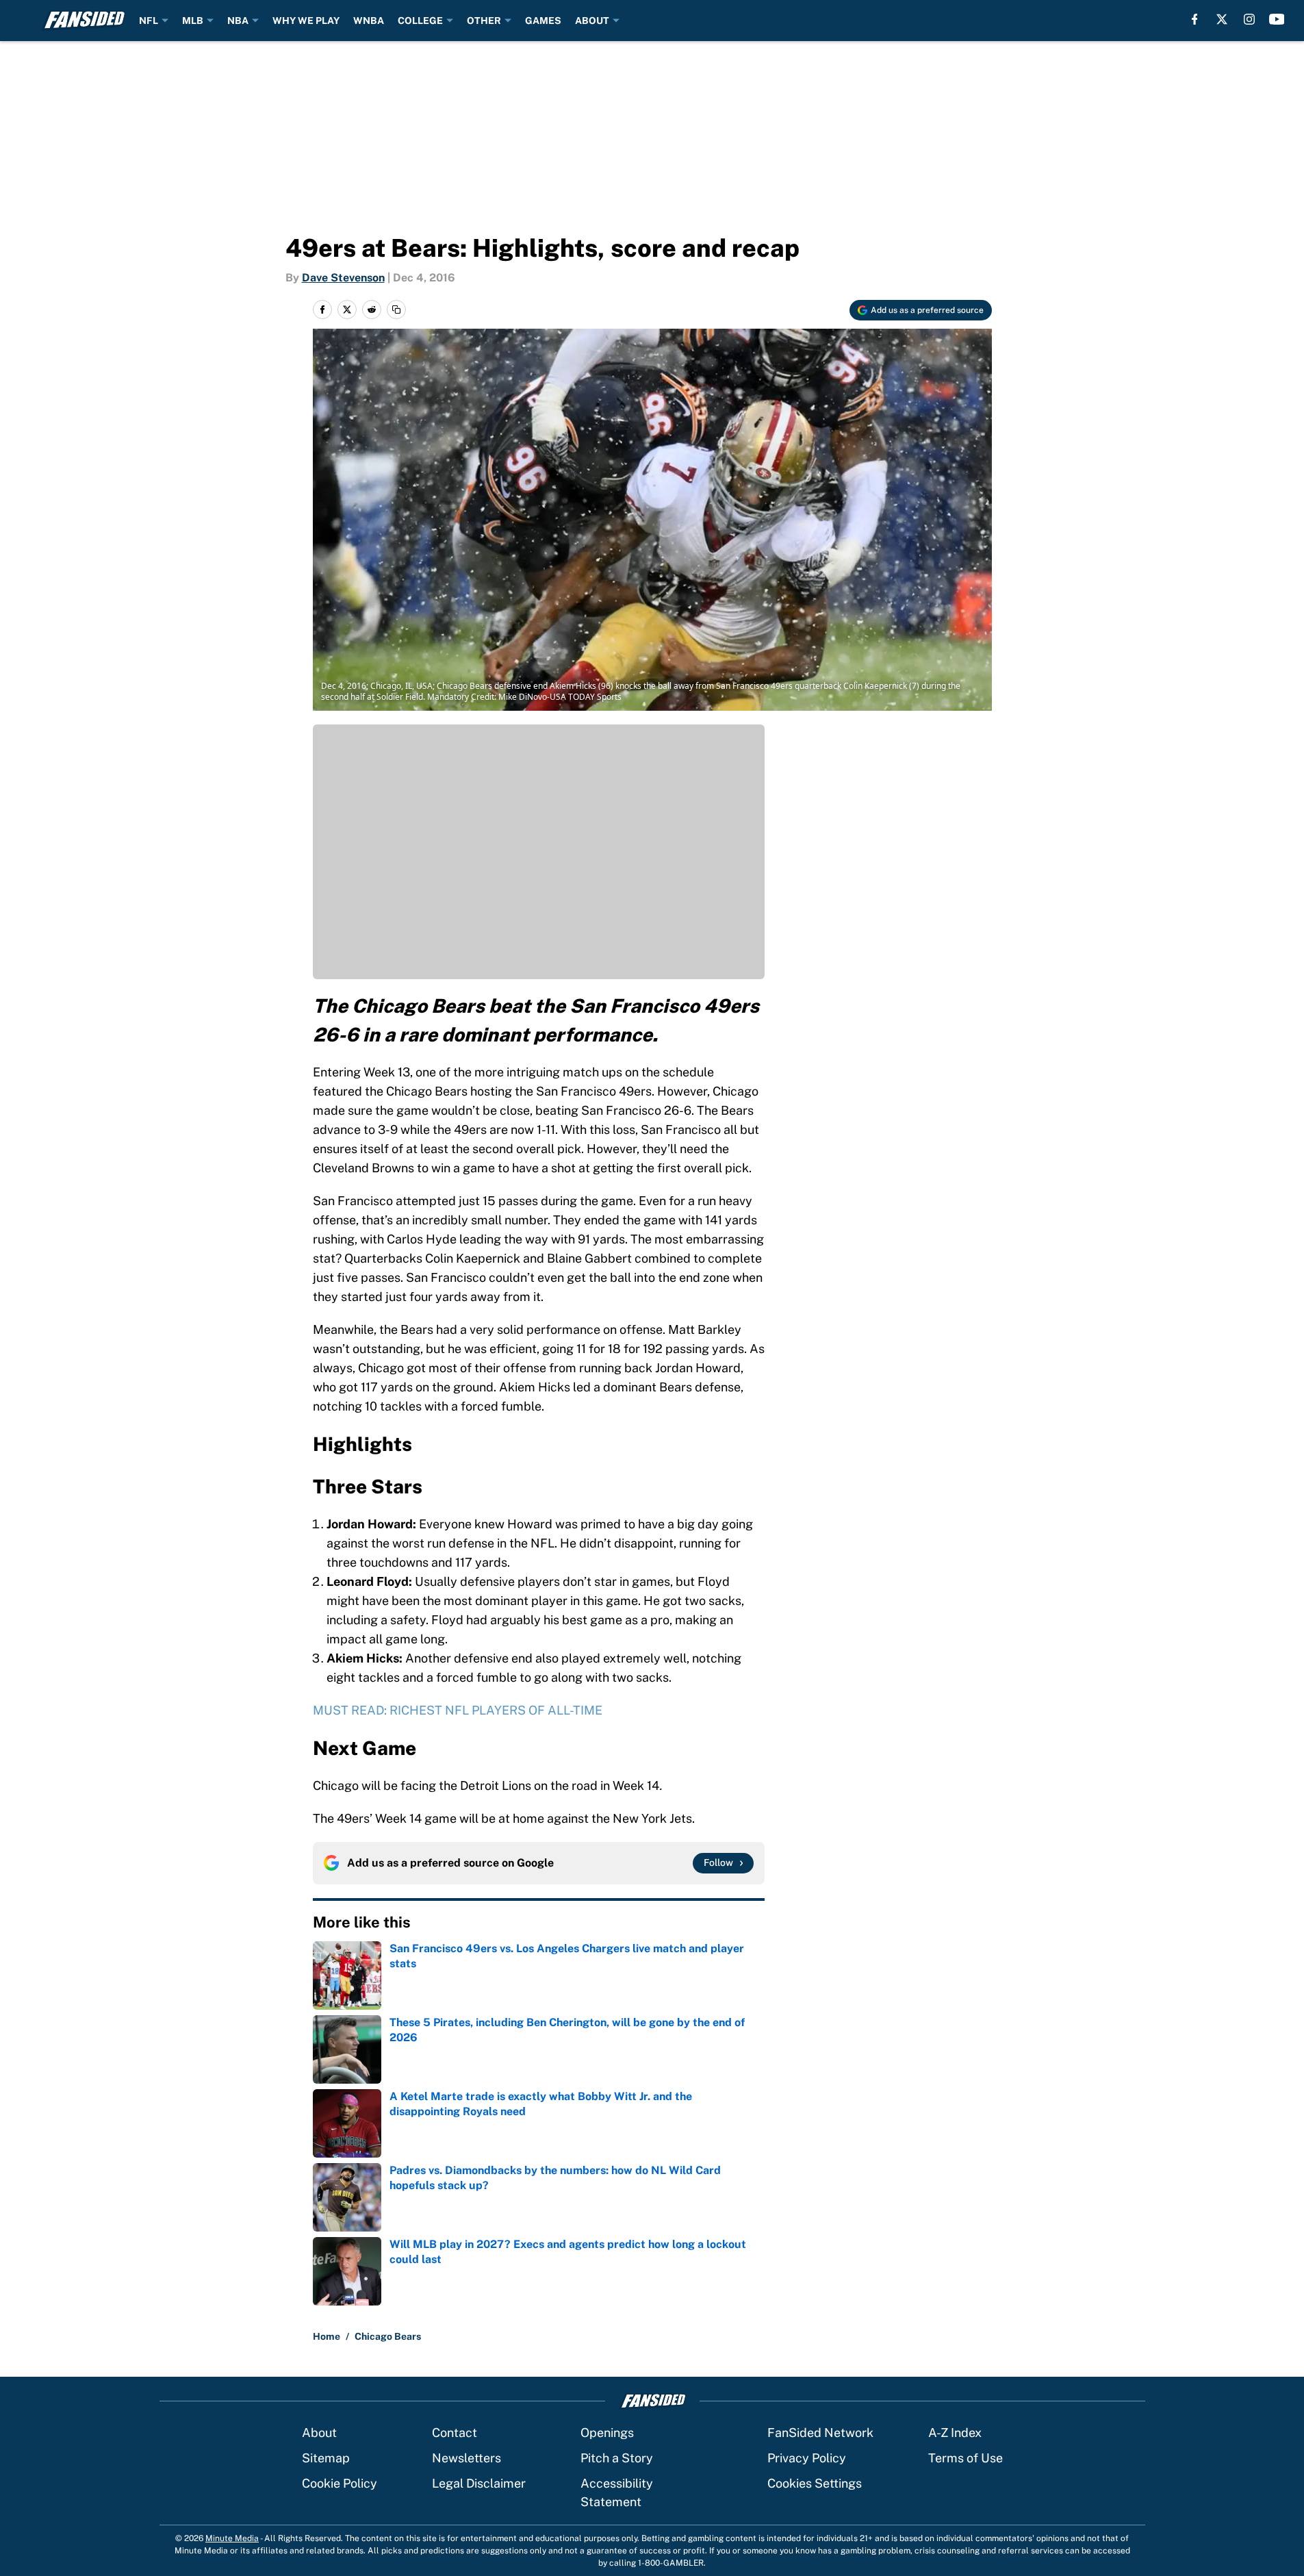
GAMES (543, 21)
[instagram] (1249, 19)
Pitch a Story (617, 2458)
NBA (238, 21)
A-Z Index (955, 2433)
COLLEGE (420, 21)
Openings (607, 2433)
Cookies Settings (815, 2483)
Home (327, 2336)
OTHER (484, 21)
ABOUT (592, 21)
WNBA (369, 21)
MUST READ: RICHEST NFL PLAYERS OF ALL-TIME (458, 1710)
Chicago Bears (388, 2336)
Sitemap (326, 2458)
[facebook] (1195, 19)
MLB (193, 21)
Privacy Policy (807, 2458)
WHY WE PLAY (306, 21)
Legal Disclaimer (479, 2483)
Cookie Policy (340, 2483)
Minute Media (232, 2538)
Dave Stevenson (343, 278)
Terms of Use (966, 2458)
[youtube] (1277, 19)
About (319, 2433)
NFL (149, 21)
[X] (1222, 19)
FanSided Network (820, 2433)
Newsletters (466, 2458)
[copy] (396, 310)
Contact (455, 2433)
